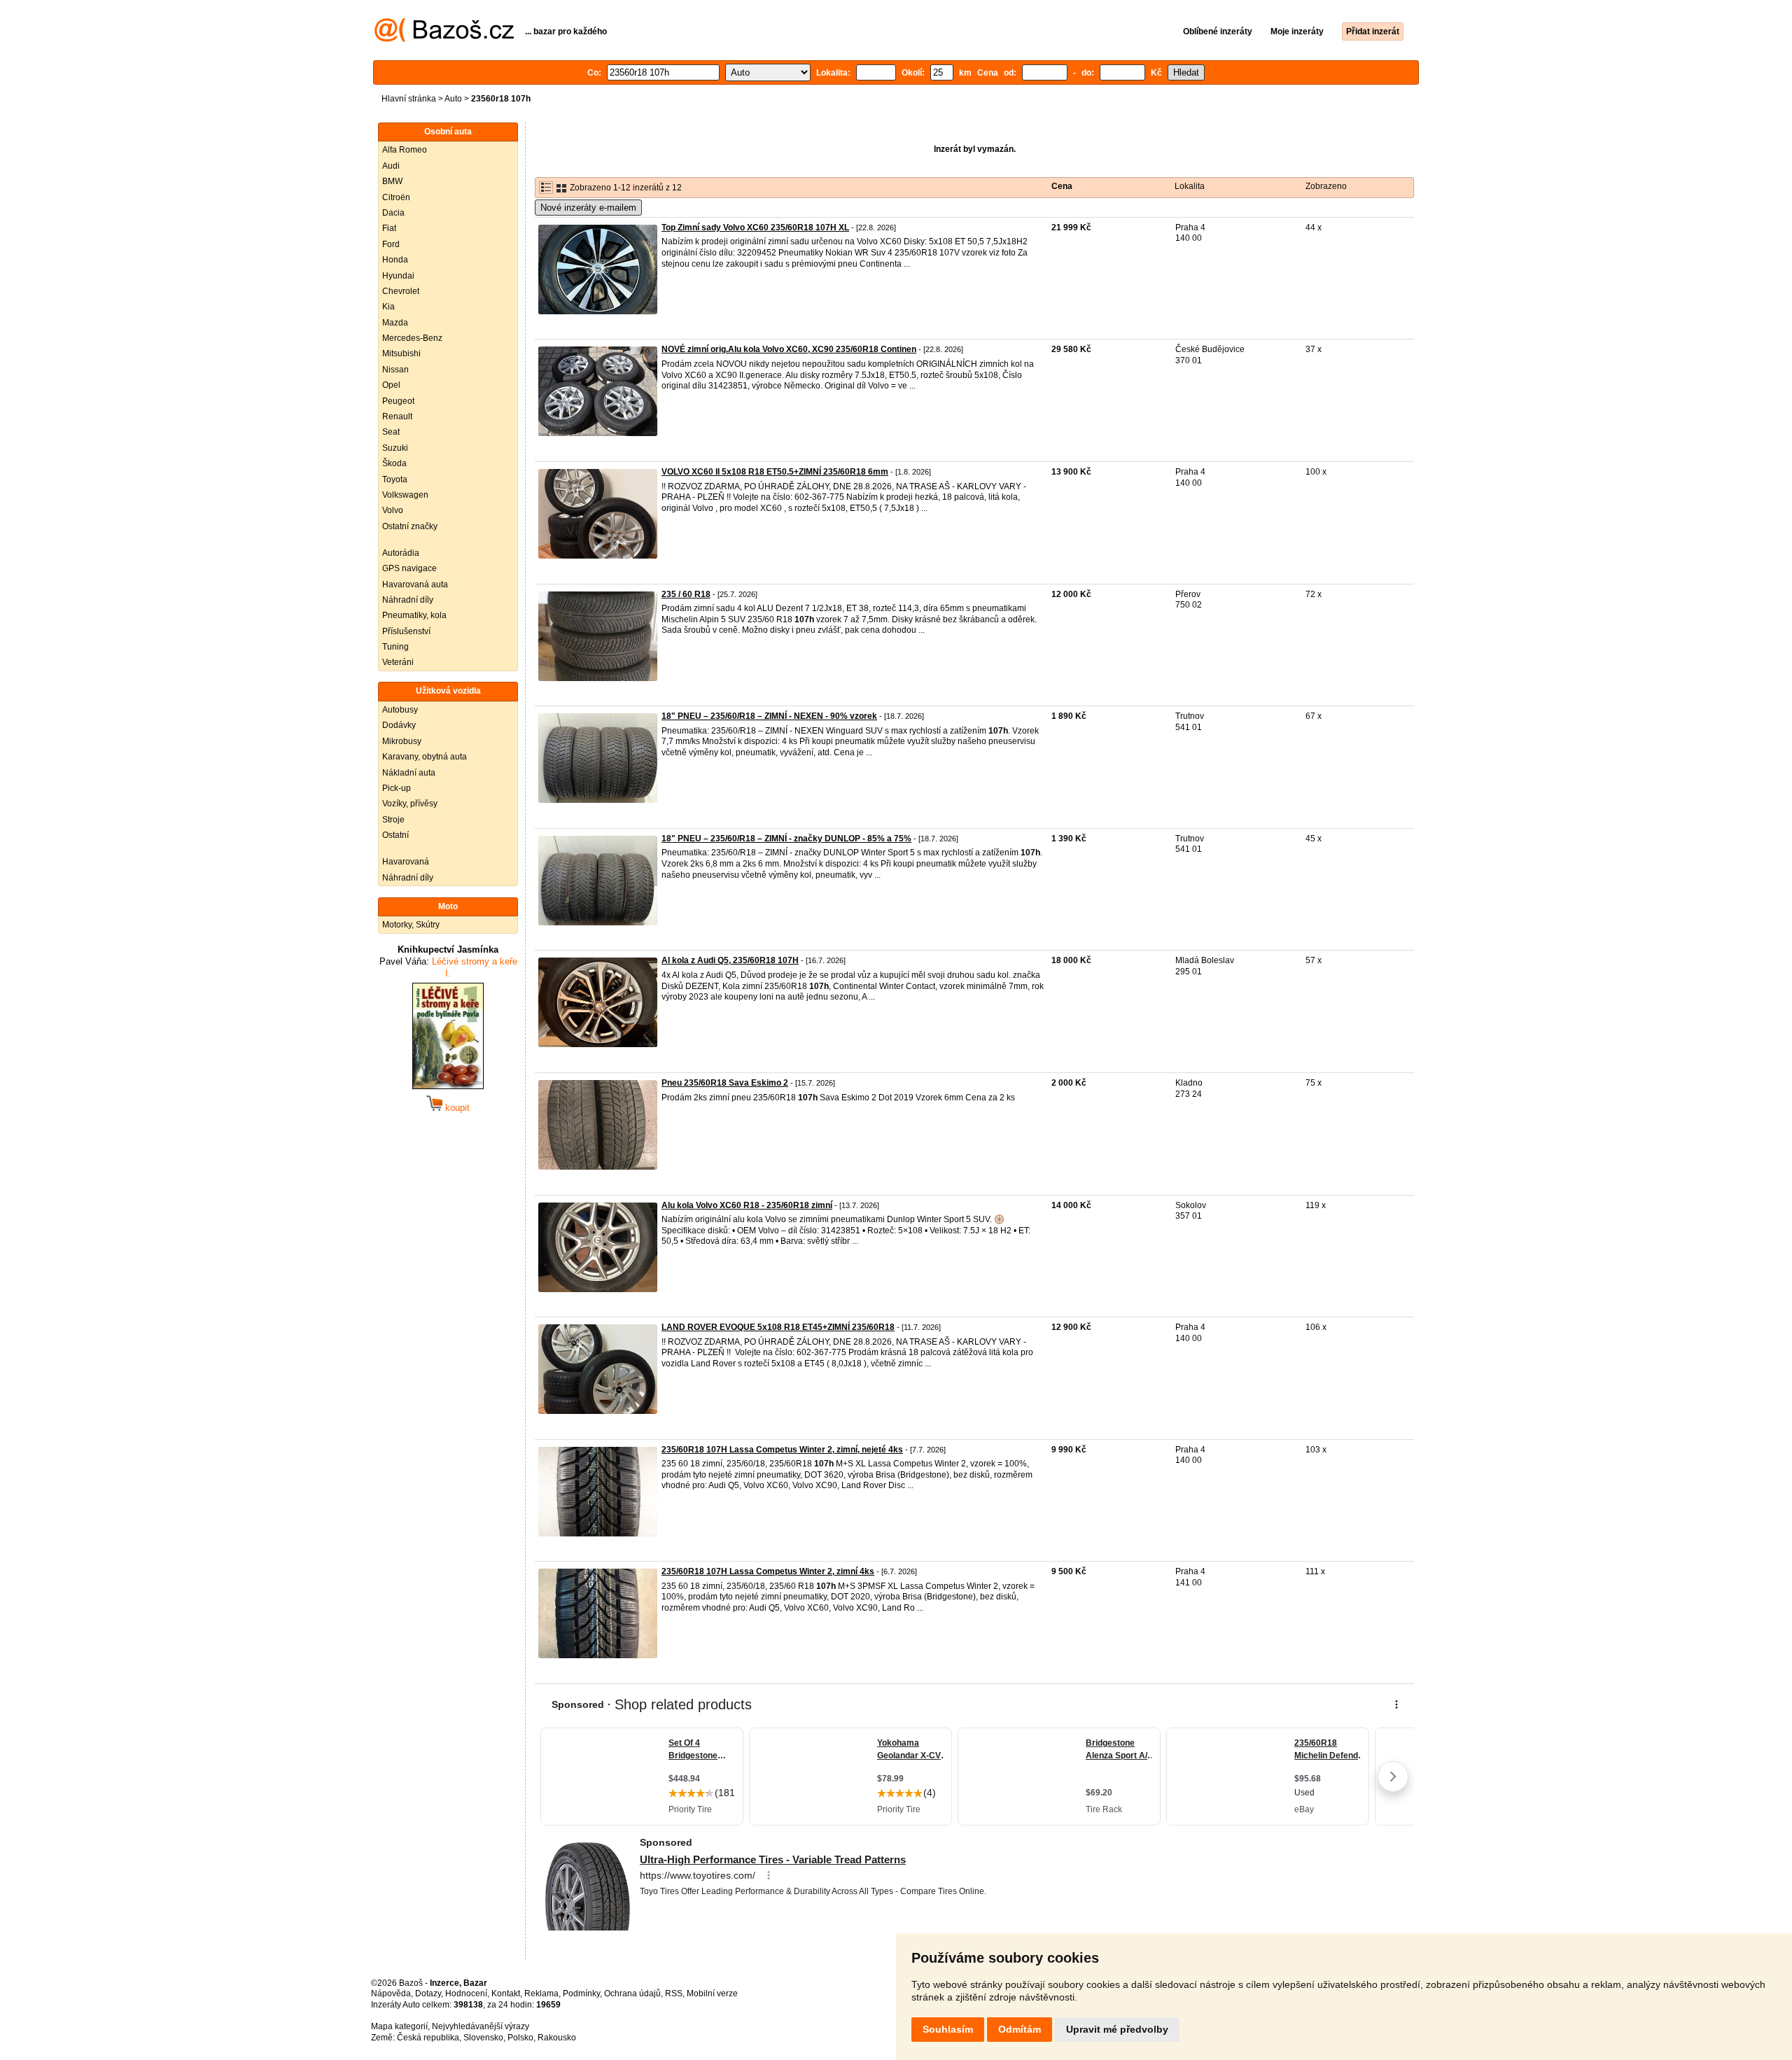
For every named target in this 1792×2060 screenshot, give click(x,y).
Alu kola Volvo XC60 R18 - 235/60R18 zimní (747, 1205)
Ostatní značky (410, 526)
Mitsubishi (401, 353)
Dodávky (399, 725)
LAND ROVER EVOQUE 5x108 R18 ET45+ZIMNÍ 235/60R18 (778, 1327)
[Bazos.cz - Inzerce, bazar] (444, 39)
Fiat (389, 228)
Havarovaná (406, 862)
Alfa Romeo (405, 150)
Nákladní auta (409, 773)
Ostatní (395, 835)
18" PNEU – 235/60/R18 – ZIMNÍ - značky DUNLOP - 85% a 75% (786, 839)
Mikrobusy (402, 741)
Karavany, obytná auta (425, 757)
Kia (388, 307)
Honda (395, 260)
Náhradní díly (408, 600)
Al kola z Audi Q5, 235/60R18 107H (730, 960)
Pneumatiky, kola (414, 615)
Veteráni (398, 662)
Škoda (394, 463)
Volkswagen (405, 495)
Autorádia (401, 553)
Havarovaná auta (415, 584)
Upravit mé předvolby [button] (1117, 2029)
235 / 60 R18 (686, 594)
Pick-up (397, 788)
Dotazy (428, 1994)
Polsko (520, 2038)
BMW (392, 181)
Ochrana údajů (632, 1994)
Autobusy (400, 710)
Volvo (393, 510)
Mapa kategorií (399, 2026)
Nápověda (391, 1994)
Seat (391, 432)
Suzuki (395, 448)
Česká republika (428, 2038)
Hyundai (398, 276)
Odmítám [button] (1020, 2029)
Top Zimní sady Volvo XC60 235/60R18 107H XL (755, 227)
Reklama (541, 1994)
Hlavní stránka (409, 99)
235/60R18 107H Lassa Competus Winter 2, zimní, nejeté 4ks (782, 1450)
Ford (391, 244)
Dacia (393, 213)
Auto (453, 99)
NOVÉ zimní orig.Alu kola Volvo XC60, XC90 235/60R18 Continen (789, 349)
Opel (391, 385)
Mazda (395, 323)
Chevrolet (401, 291)
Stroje (393, 820)
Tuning (395, 647)
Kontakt (506, 1994)
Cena (1062, 186)
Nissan (395, 370)
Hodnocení (466, 1994)
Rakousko (557, 2038)
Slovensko (483, 2038)
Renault (397, 416)
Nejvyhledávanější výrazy (481, 2026)
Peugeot (398, 401)
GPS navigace (409, 568)
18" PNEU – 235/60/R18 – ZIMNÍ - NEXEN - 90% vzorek (769, 716)
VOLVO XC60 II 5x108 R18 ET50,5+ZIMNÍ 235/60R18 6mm (775, 472)
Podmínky (581, 1994)
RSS (674, 1994)
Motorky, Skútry (411, 925)
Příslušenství (406, 631)
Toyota (395, 479)
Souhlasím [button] (948, 2029)
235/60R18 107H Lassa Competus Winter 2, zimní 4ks (768, 1571)
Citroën (396, 197)
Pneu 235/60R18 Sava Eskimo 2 (725, 1083)
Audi (391, 166)
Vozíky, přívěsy (410, 804)
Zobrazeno (1326, 186)
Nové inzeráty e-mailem (588, 208)
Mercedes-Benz (412, 338)
